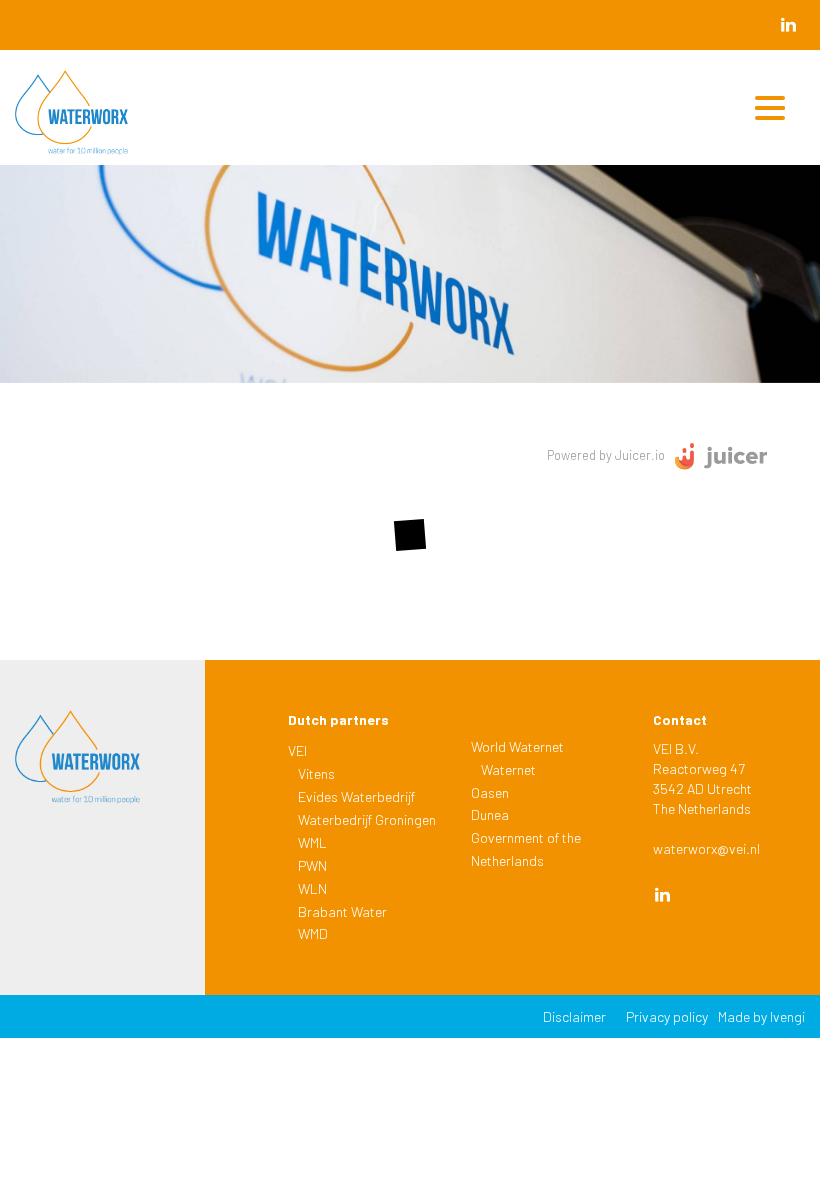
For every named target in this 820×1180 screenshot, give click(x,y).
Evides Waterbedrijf (356, 796)
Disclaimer (574, 1016)
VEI (297, 750)
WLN (312, 888)
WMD (313, 933)
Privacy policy (667, 1016)
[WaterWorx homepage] (99, 117)
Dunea (490, 814)
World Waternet (517, 746)
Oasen (490, 792)
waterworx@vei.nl (706, 848)
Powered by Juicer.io (606, 455)
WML (312, 842)
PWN (312, 865)
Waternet (508, 769)
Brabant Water (342, 911)
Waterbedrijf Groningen (367, 819)
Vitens (316, 773)
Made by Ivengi (761, 1016)
